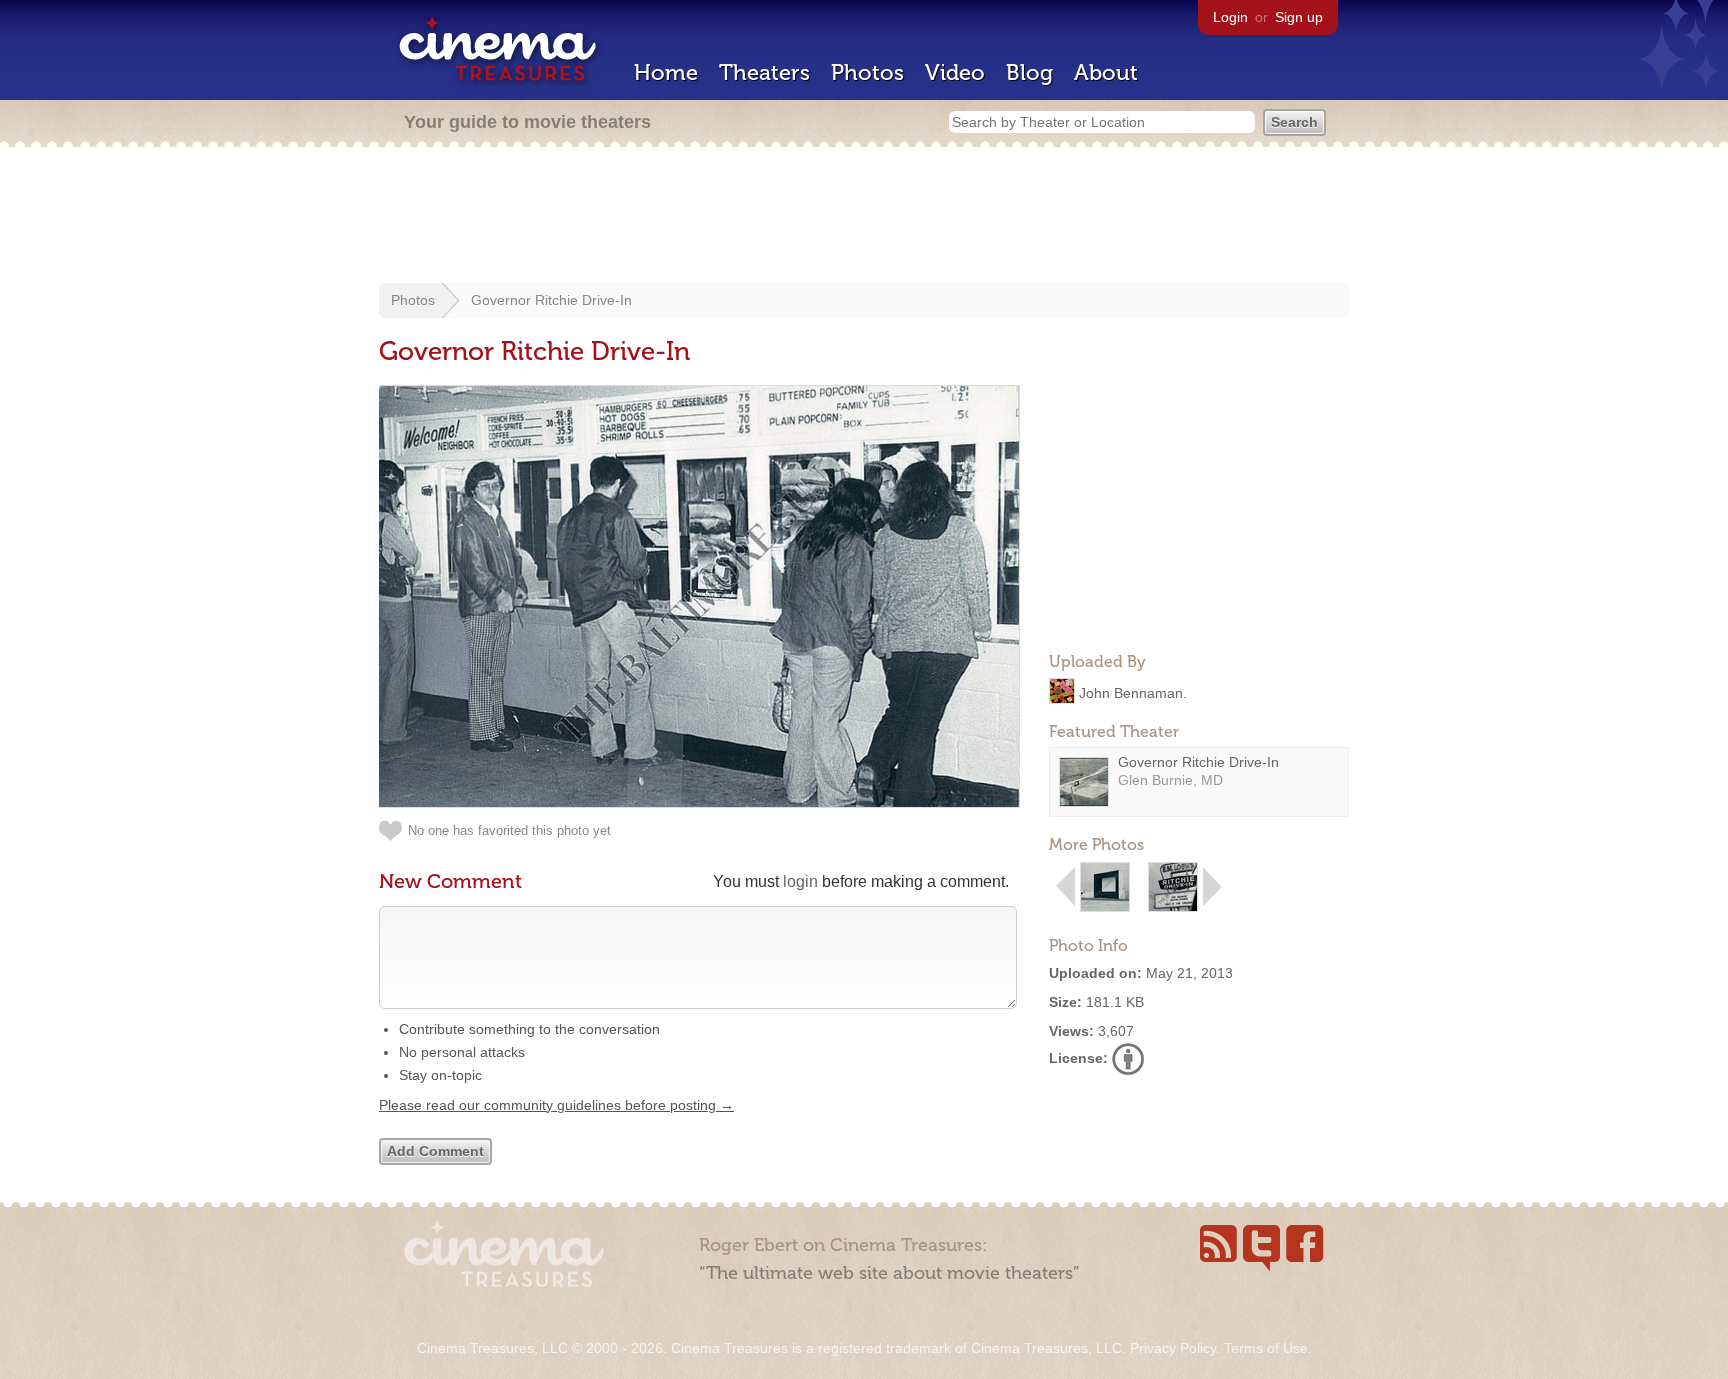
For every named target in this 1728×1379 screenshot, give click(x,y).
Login (1230, 17)
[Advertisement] (864, 217)
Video (955, 72)
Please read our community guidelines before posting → (556, 1105)
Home (666, 72)
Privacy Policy (1173, 1348)
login (800, 881)
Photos (867, 72)
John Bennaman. (1133, 692)
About (1106, 72)
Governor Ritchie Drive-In (551, 300)
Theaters (764, 72)
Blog (1029, 72)
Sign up (1299, 17)
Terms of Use (1266, 1348)
